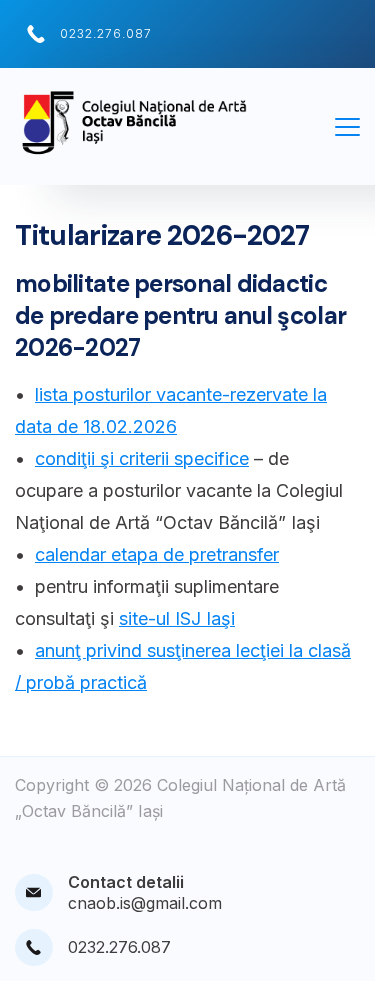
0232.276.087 (106, 33)
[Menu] (347, 127)
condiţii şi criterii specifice (142, 458)
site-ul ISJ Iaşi (177, 618)
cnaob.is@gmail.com (145, 903)
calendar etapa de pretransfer (157, 554)
